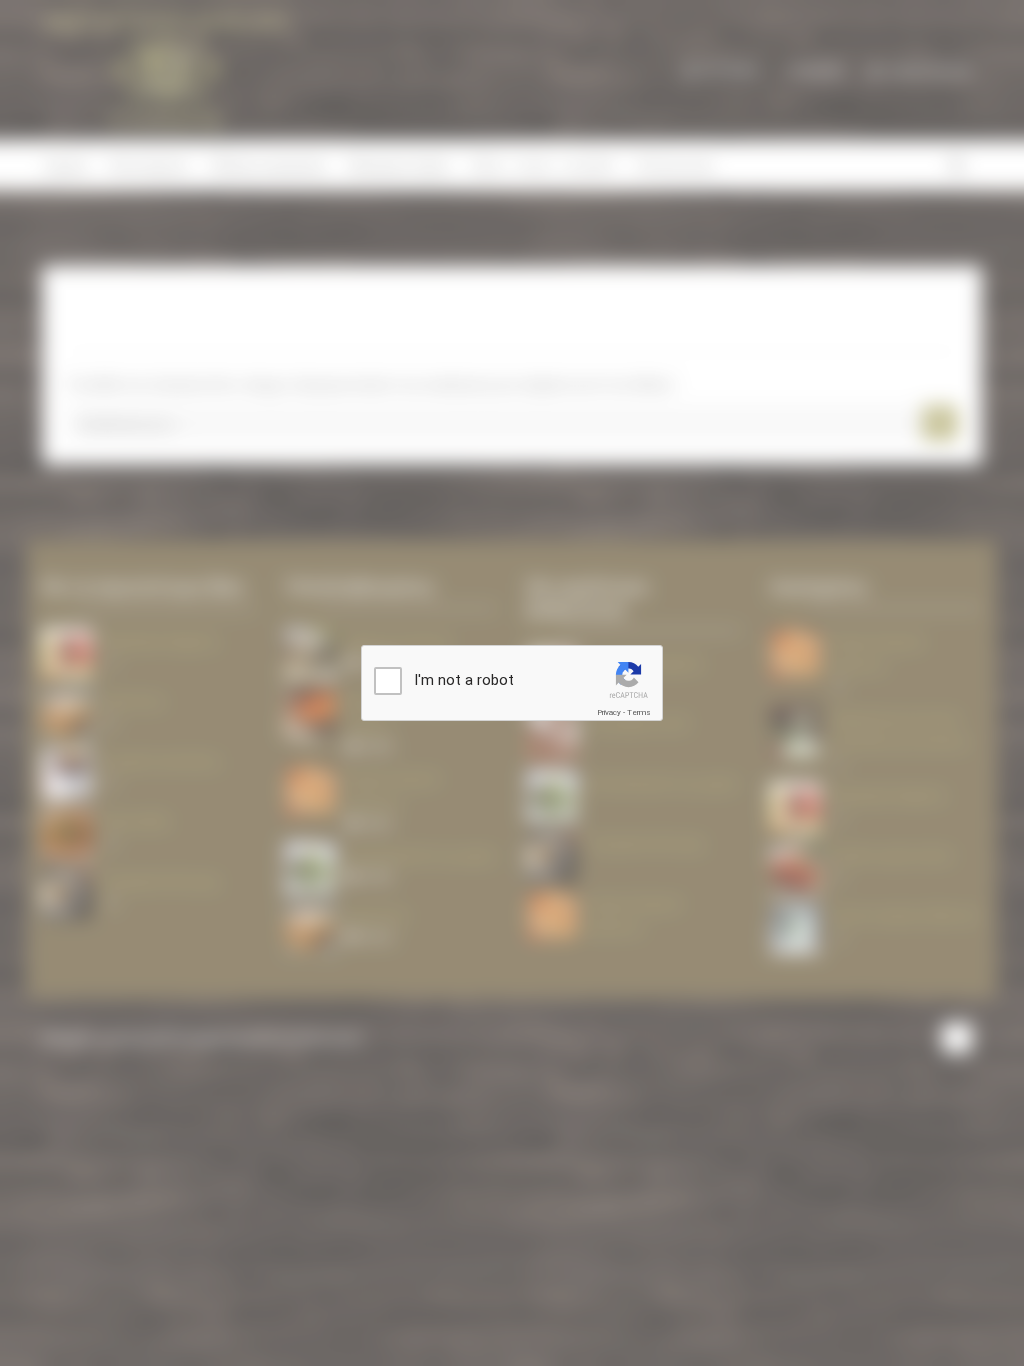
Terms (639, 712)
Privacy (609, 712)
